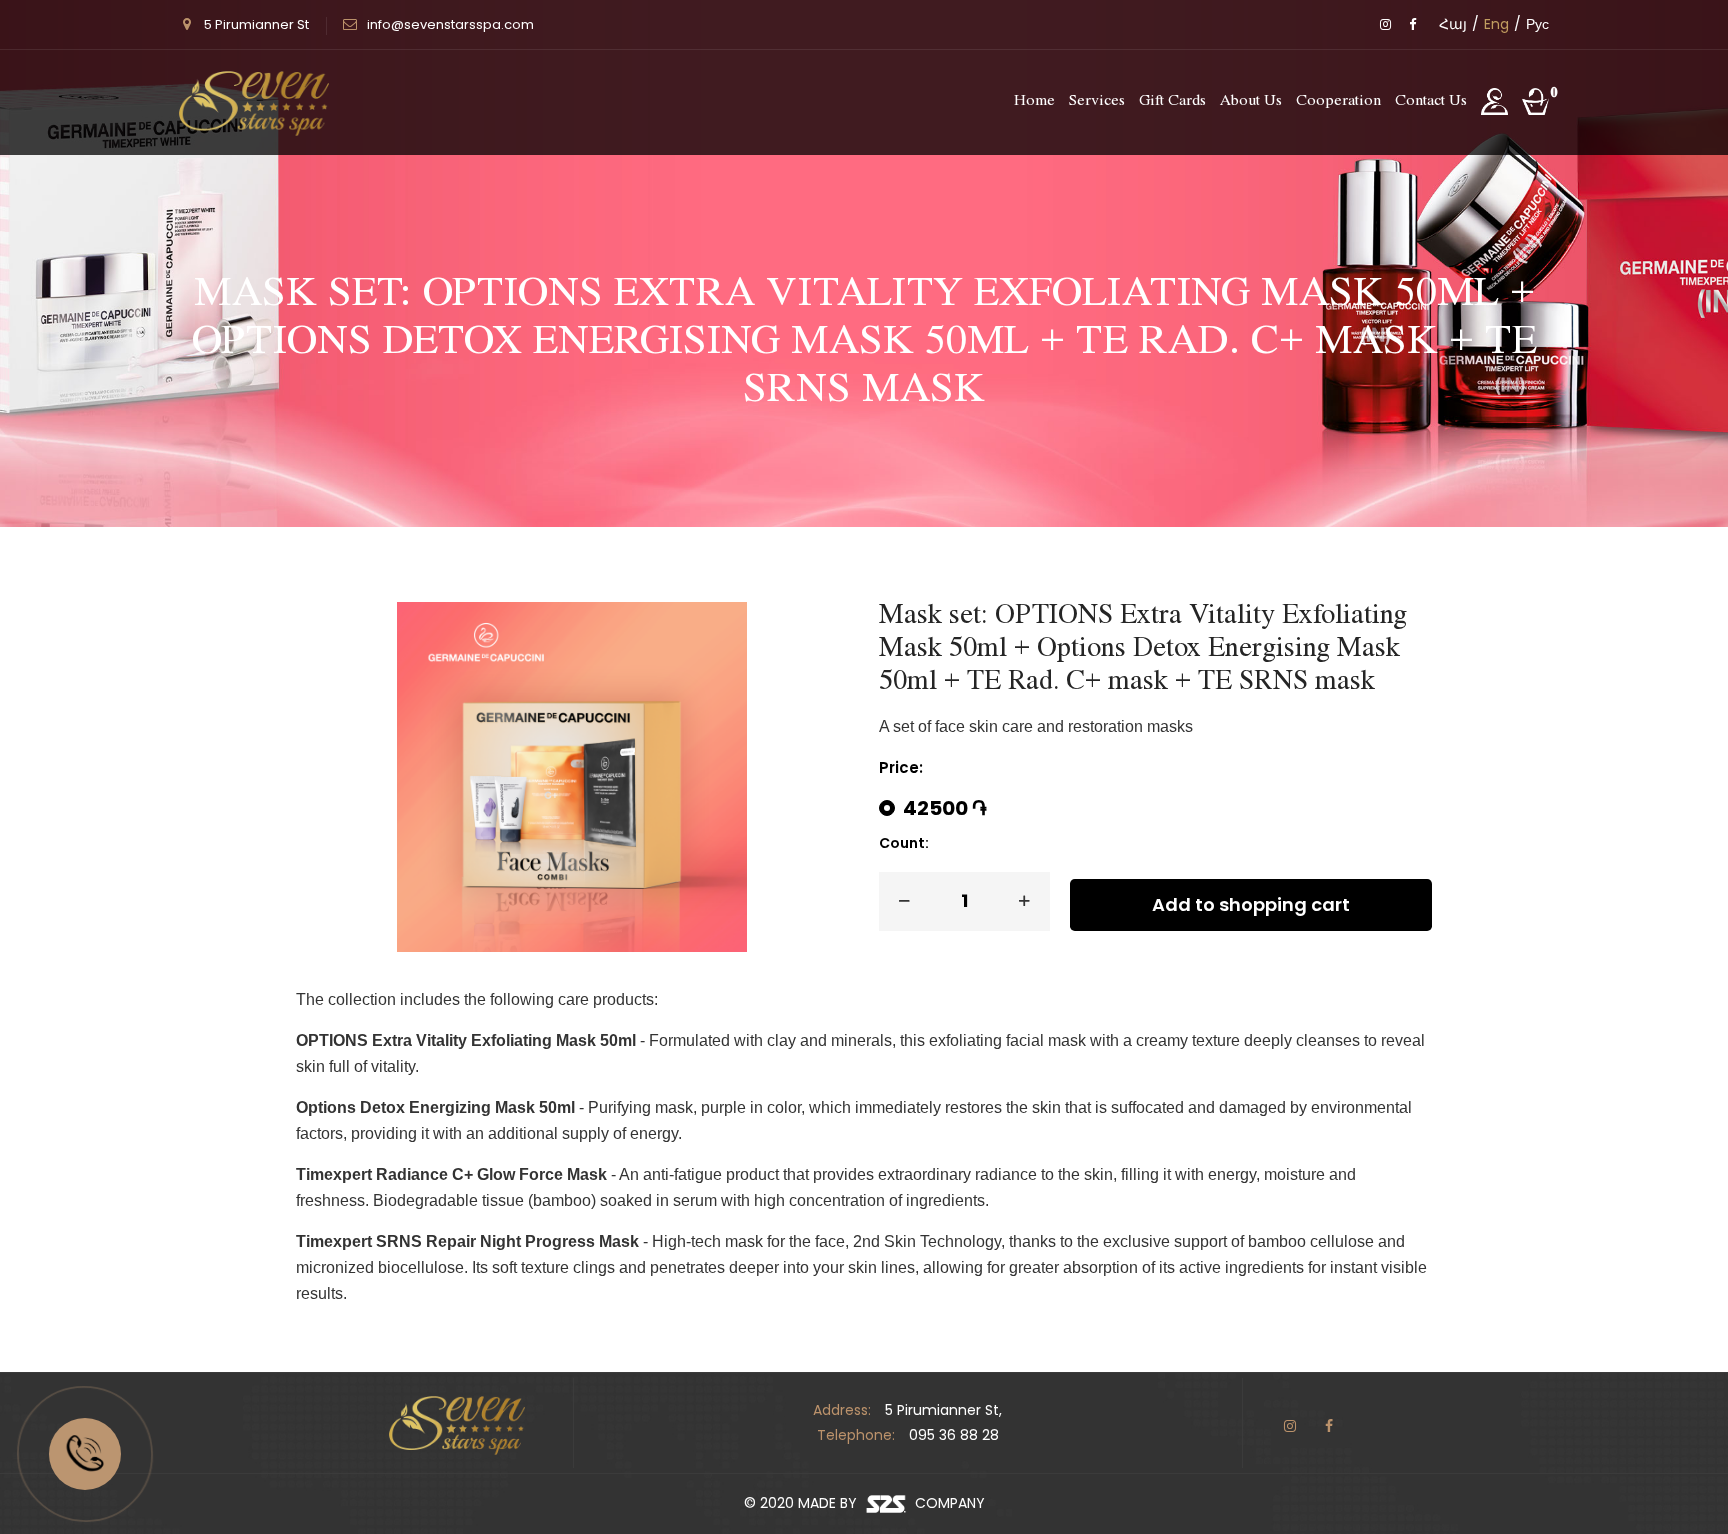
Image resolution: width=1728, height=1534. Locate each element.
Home (1034, 102)
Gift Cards (1172, 102)
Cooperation (1338, 102)
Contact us (1431, 102)
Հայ (1453, 24)
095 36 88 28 (954, 1435)
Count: (904, 843)
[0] (1533, 102)
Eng (1496, 24)
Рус (1537, 24)
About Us (1251, 102)
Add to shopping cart (1251, 904)
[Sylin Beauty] (254, 102)
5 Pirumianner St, (943, 1410)
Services (1097, 102)
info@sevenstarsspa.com (450, 24)
